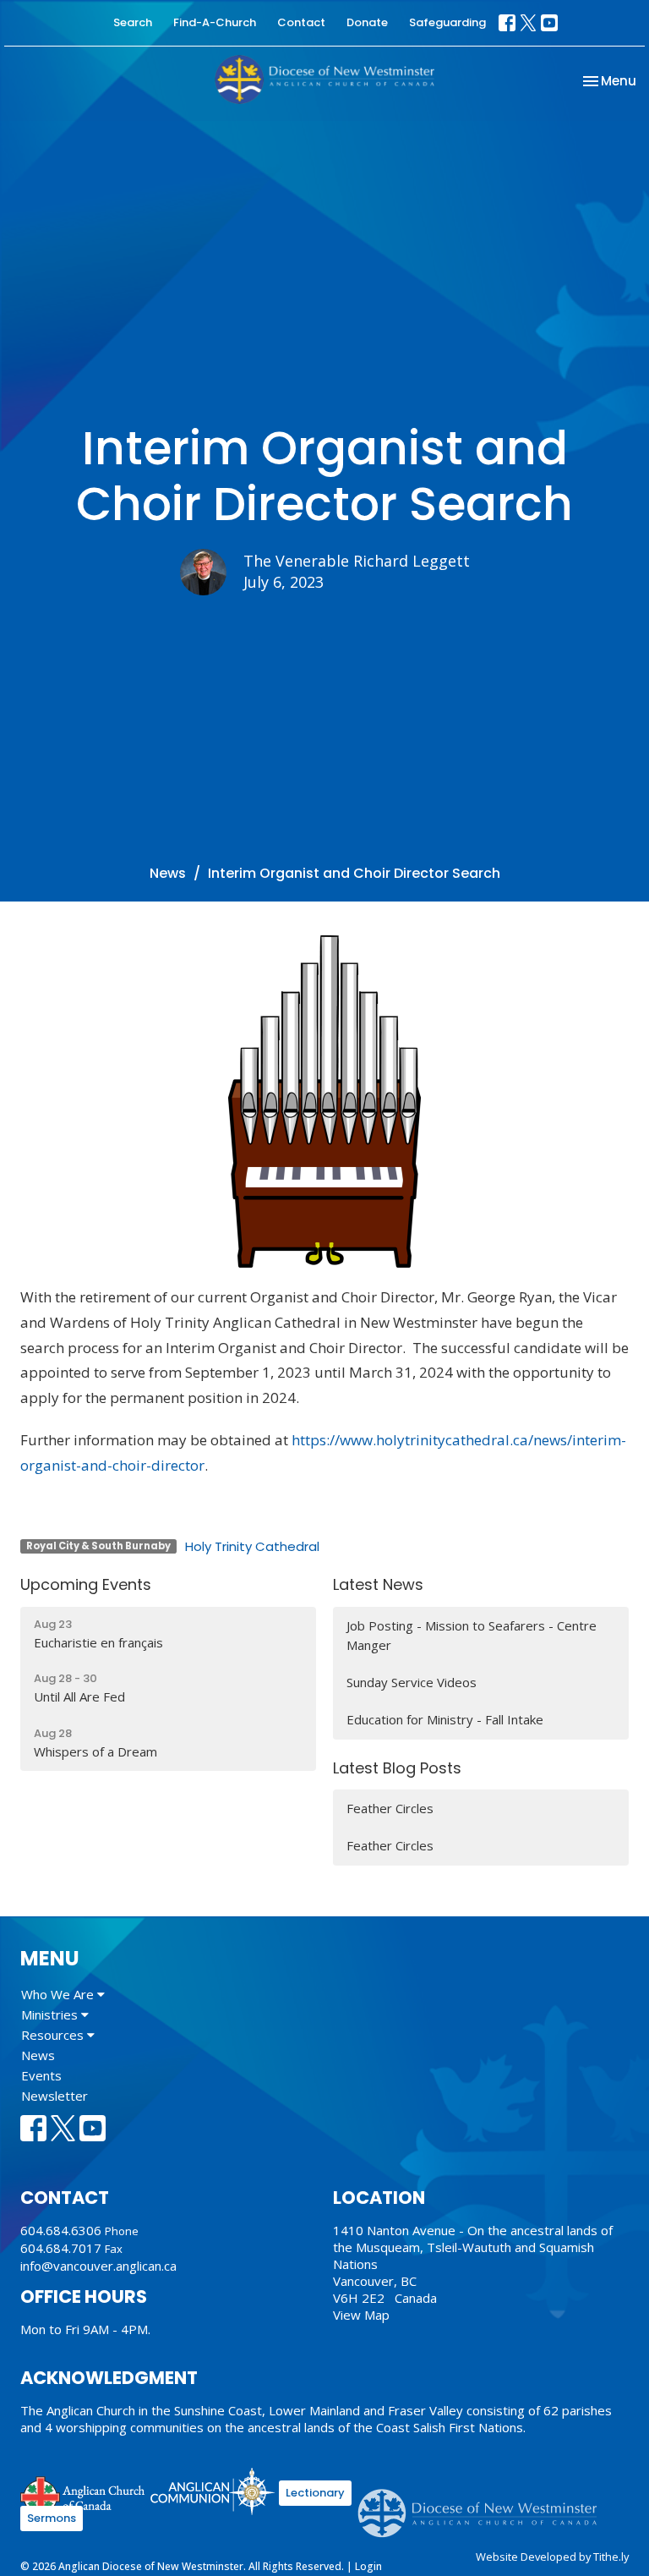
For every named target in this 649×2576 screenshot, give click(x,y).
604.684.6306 (61, 2230)
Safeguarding (447, 22)
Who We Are (59, 1994)
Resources (54, 2035)
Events (41, 2075)
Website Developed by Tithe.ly (552, 2557)
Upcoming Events (86, 1584)
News (168, 873)
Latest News (378, 1584)
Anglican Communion (213, 2491)
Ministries (51, 2014)
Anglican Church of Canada (83, 2494)
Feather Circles (390, 1808)
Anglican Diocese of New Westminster (484, 2505)
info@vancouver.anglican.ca (98, 2266)
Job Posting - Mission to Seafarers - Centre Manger (472, 1635)
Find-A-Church (215, 22)
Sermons (52, 2518)
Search (133, 22)
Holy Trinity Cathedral (252, 1546)
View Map (361, 2315)
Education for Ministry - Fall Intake (445, 1719)
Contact (301, 22)
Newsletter (55, 2096)
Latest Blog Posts (397, 1768)
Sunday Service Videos (412, 1682)
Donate (367, 22)
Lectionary (315, 2493)
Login (368, 2566)
